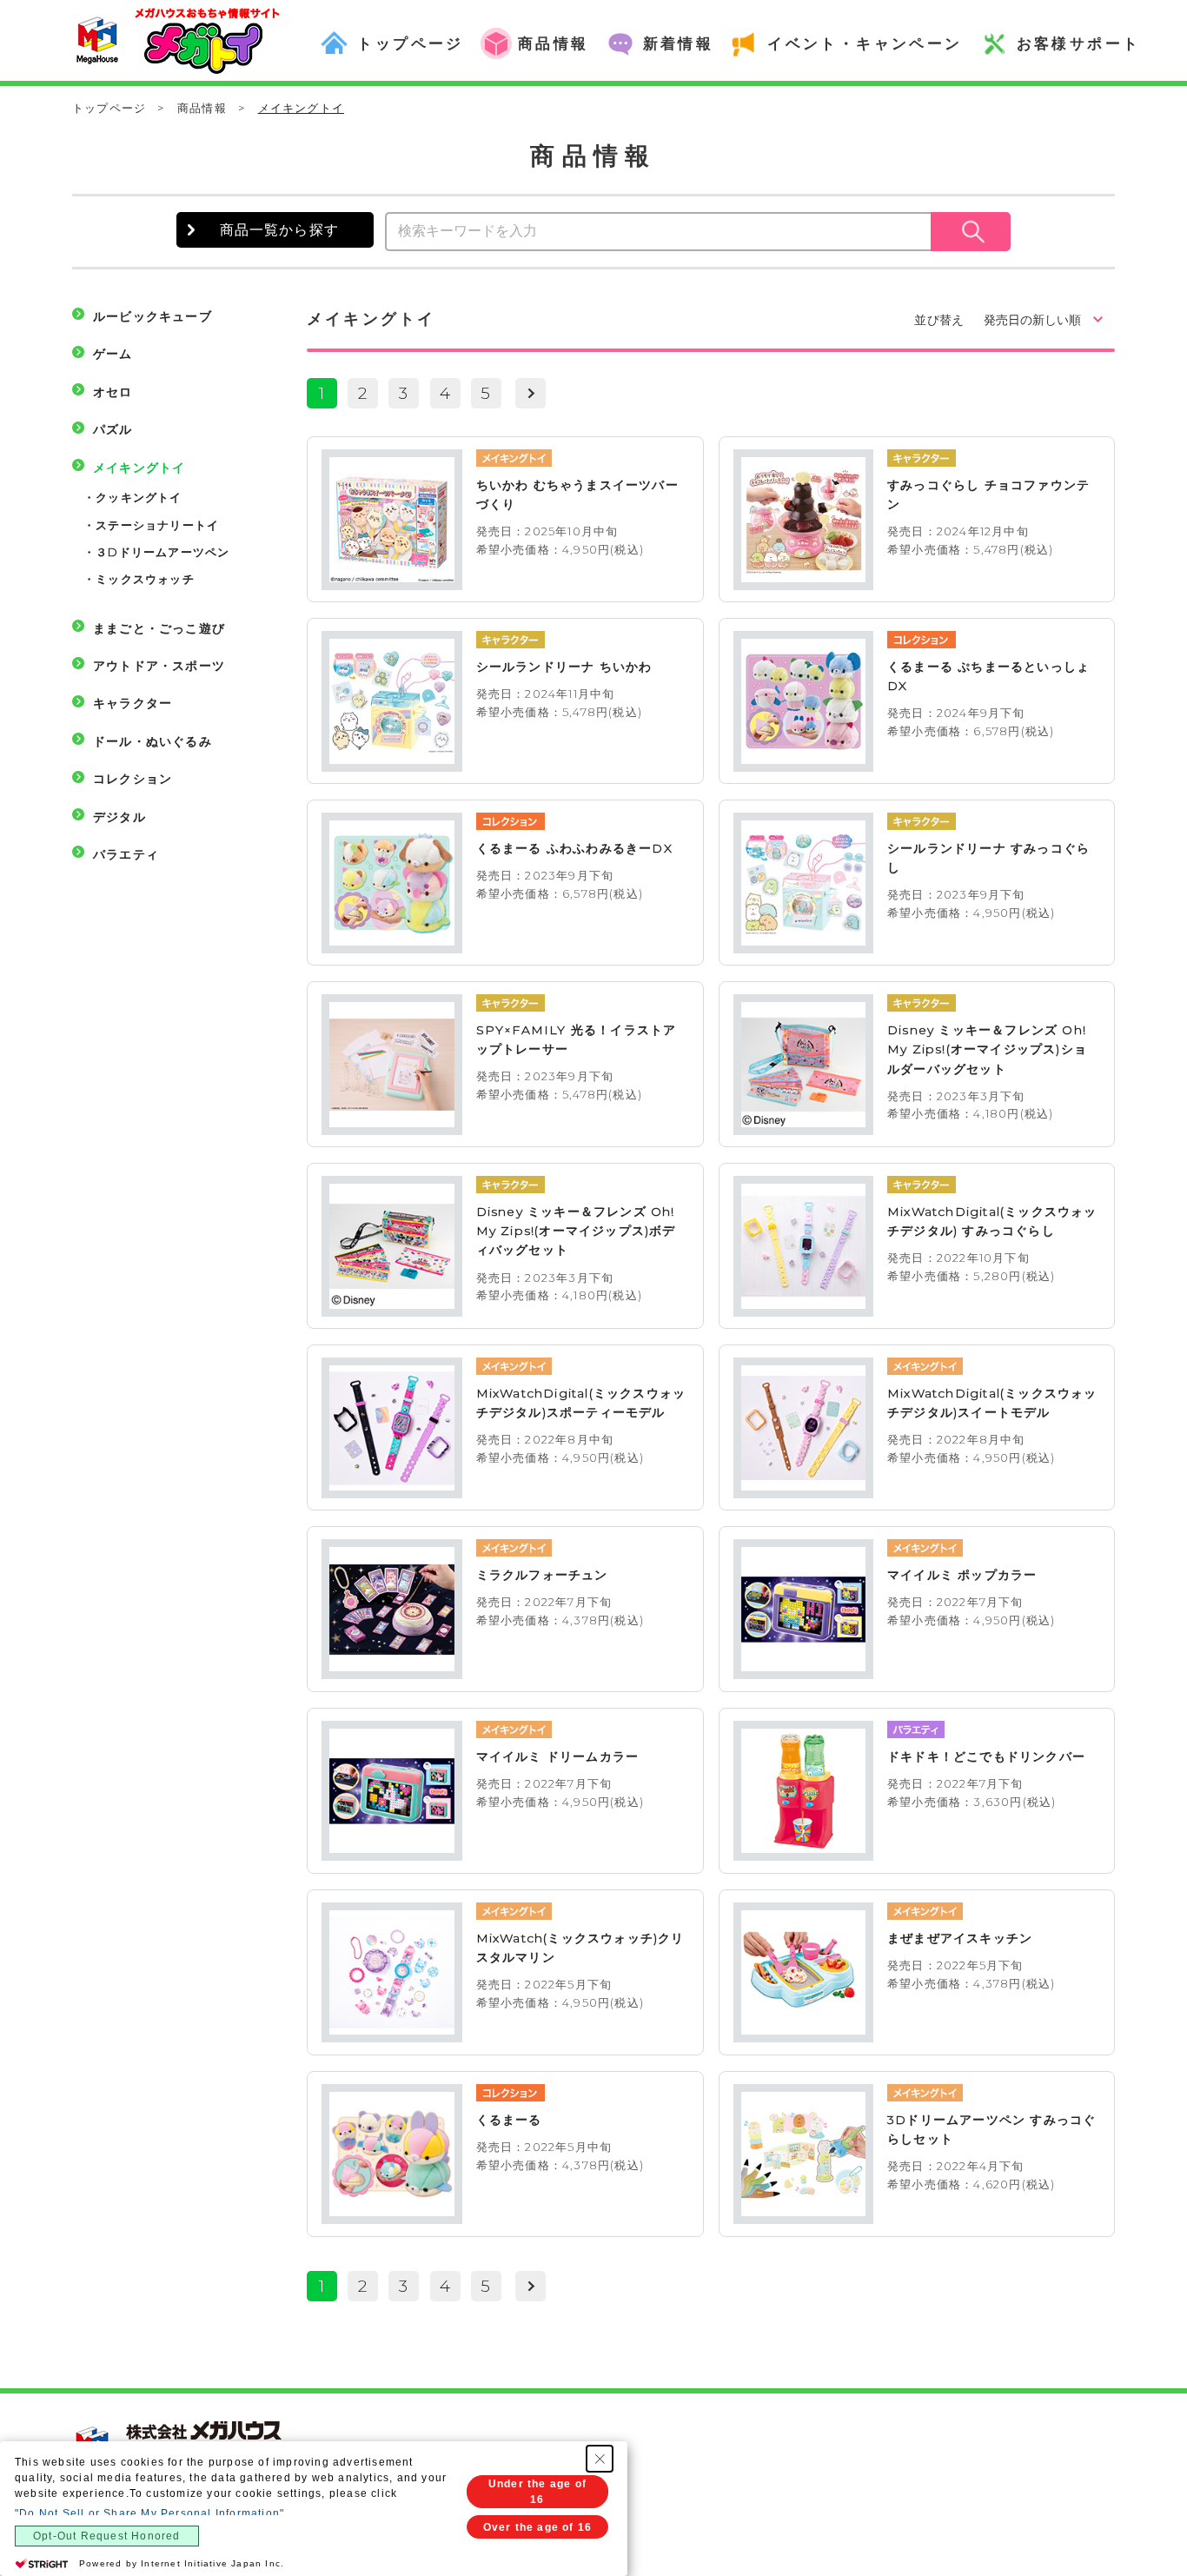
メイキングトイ (139, 468)
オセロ (113, 392)
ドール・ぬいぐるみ (153, 741)
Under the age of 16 (537, 2492)
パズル (113, 429)
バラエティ (126, 854)
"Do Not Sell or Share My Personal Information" (149, 2513)
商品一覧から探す (280, 230)
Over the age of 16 (538, 2527)
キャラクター (133, 703)
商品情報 (202, 108)
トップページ (109, 108)
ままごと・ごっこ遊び (159, 628)
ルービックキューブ (153, 316)
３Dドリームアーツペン (162, 552)
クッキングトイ (139, 497)
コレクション (133, 779)
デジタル (119, 817)
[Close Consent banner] (600, 2459)
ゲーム (113, 354)
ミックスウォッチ (145, 579)
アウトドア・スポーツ (159, 666)
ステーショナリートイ (157, 525)
